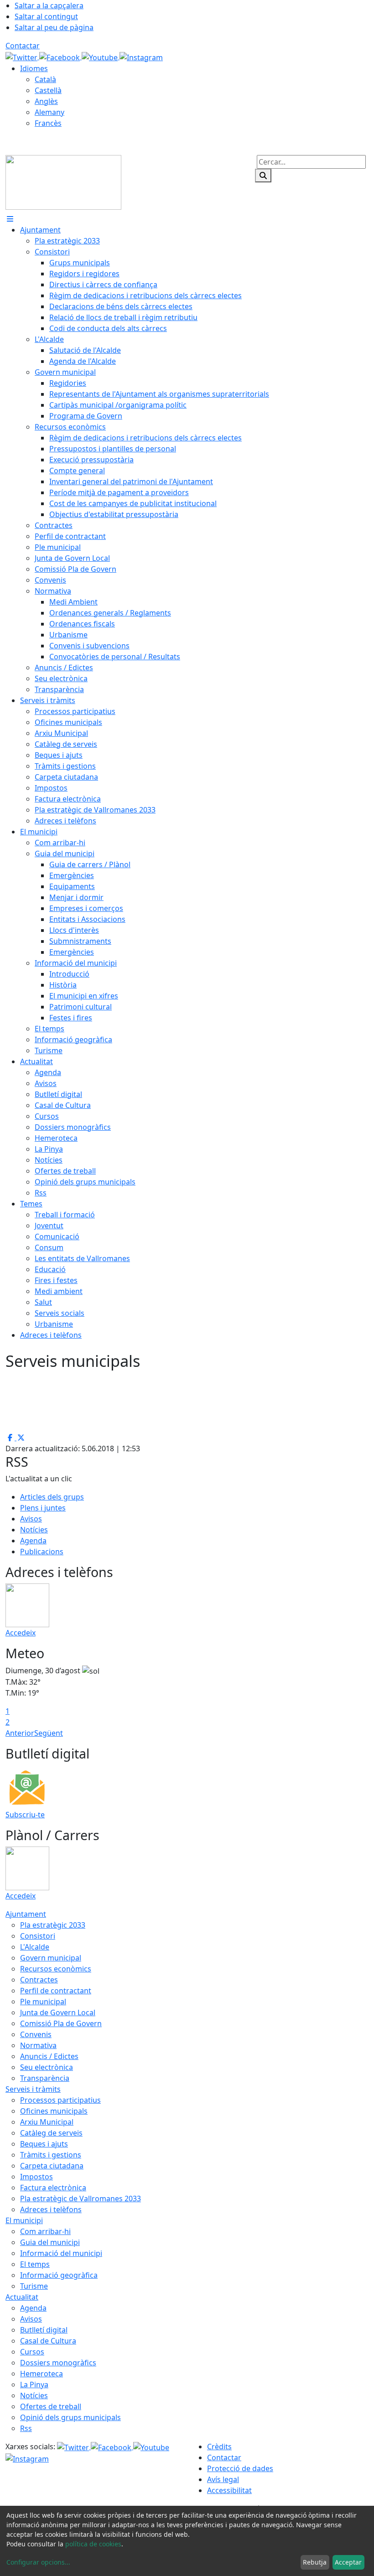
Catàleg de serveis (51, 2133)
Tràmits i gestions (51, 2155)
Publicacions (42, 1552)
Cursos (32, 2352)
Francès (48, 123)
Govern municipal (51, 1958)
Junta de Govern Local (58, 2012)
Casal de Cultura (48, 2341)
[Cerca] (263, 176)
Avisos (31, 1519)
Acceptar (348, 2562)
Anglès (46, 101)
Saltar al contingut (46, 16)
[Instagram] (141, 57)
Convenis (36, 2034)
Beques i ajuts (44, 2144)
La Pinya (34, 2385)
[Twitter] (22, 57)
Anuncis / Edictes (49, 2056)
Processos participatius (60, 2100)
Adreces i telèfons (51, 2209)
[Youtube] (101, 57)
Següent (49, 1733)
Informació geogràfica (59, 2275)
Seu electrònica (47, 2067)
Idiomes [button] (34, 68)
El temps (35, 2264)
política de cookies (93, 2544)
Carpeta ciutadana (52, 2166)
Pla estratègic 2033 (53, 1925)
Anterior (20, 1733)
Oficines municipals (54, 2111)
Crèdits (219, 2447)
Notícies (34, 1530)
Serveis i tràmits (33, 2089)
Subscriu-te (25, 1815)
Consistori (38, 1936)
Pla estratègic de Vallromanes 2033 (81, 2198)
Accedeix (21, 1633)
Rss (26, 2428)
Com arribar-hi (45, 2231)
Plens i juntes (43, 1508)
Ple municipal (43, 2002)
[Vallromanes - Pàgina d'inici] (63, 181)
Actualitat (22, 2297)
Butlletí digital (44, 2330)
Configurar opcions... (38, 2562)
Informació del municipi (61, 2253)
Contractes (39, 1980)
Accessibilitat (229, 2490)
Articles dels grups (52, 1497)
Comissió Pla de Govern (61, 2023)
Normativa (38, 2045)
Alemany (49, 112)
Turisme (34, 2286)
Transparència (45, 2078)
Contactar (23, 46)
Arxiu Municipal (47, 2122)
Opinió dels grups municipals (70, 2417)
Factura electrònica (53, 2188)
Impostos (36, 2177)
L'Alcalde (35, 1947)
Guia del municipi (50, 2242)
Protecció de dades (240, 2468)
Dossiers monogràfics (58, 2363)
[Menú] (10, 219)
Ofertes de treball (51, 2406)
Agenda (33, 1541)
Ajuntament (26, 1914)
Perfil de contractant (56, 1991)
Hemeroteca (42, 2374)
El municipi (24, 2220)
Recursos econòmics (56, 1969)
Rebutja (315, 2562)
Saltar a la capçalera (49, 5)
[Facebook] (60, 57)
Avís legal (223, 2479)
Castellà (48, 90)
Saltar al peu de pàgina (54, 27)
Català (45, 79)
